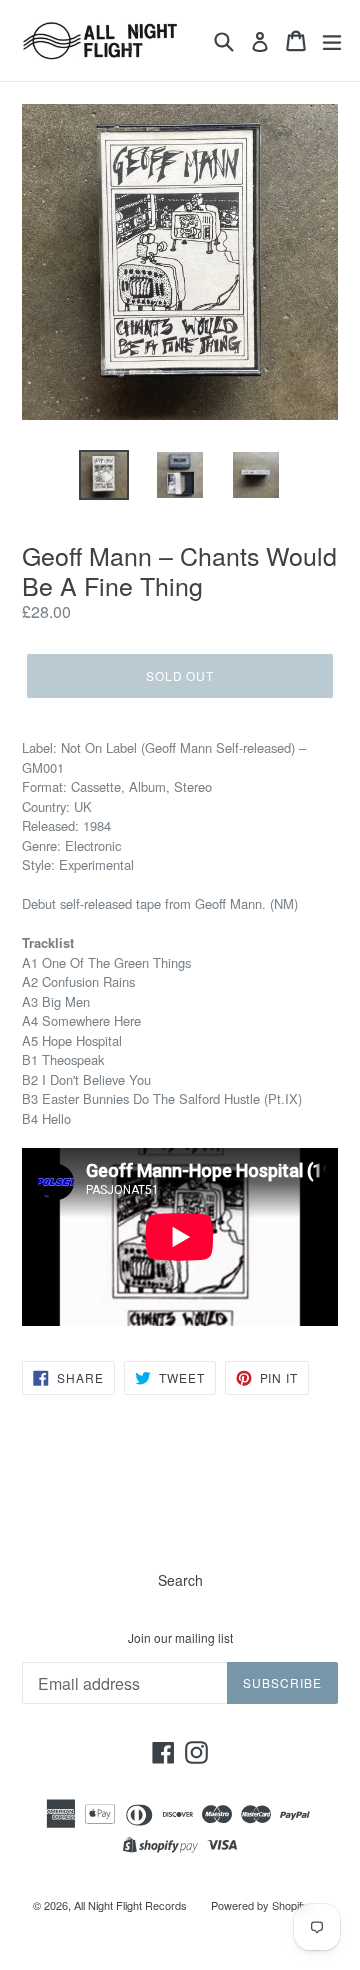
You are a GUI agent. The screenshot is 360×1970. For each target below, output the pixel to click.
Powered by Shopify (259, 1905)
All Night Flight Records (130, 1905)
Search (180, 1580)
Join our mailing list (180, 1638)
